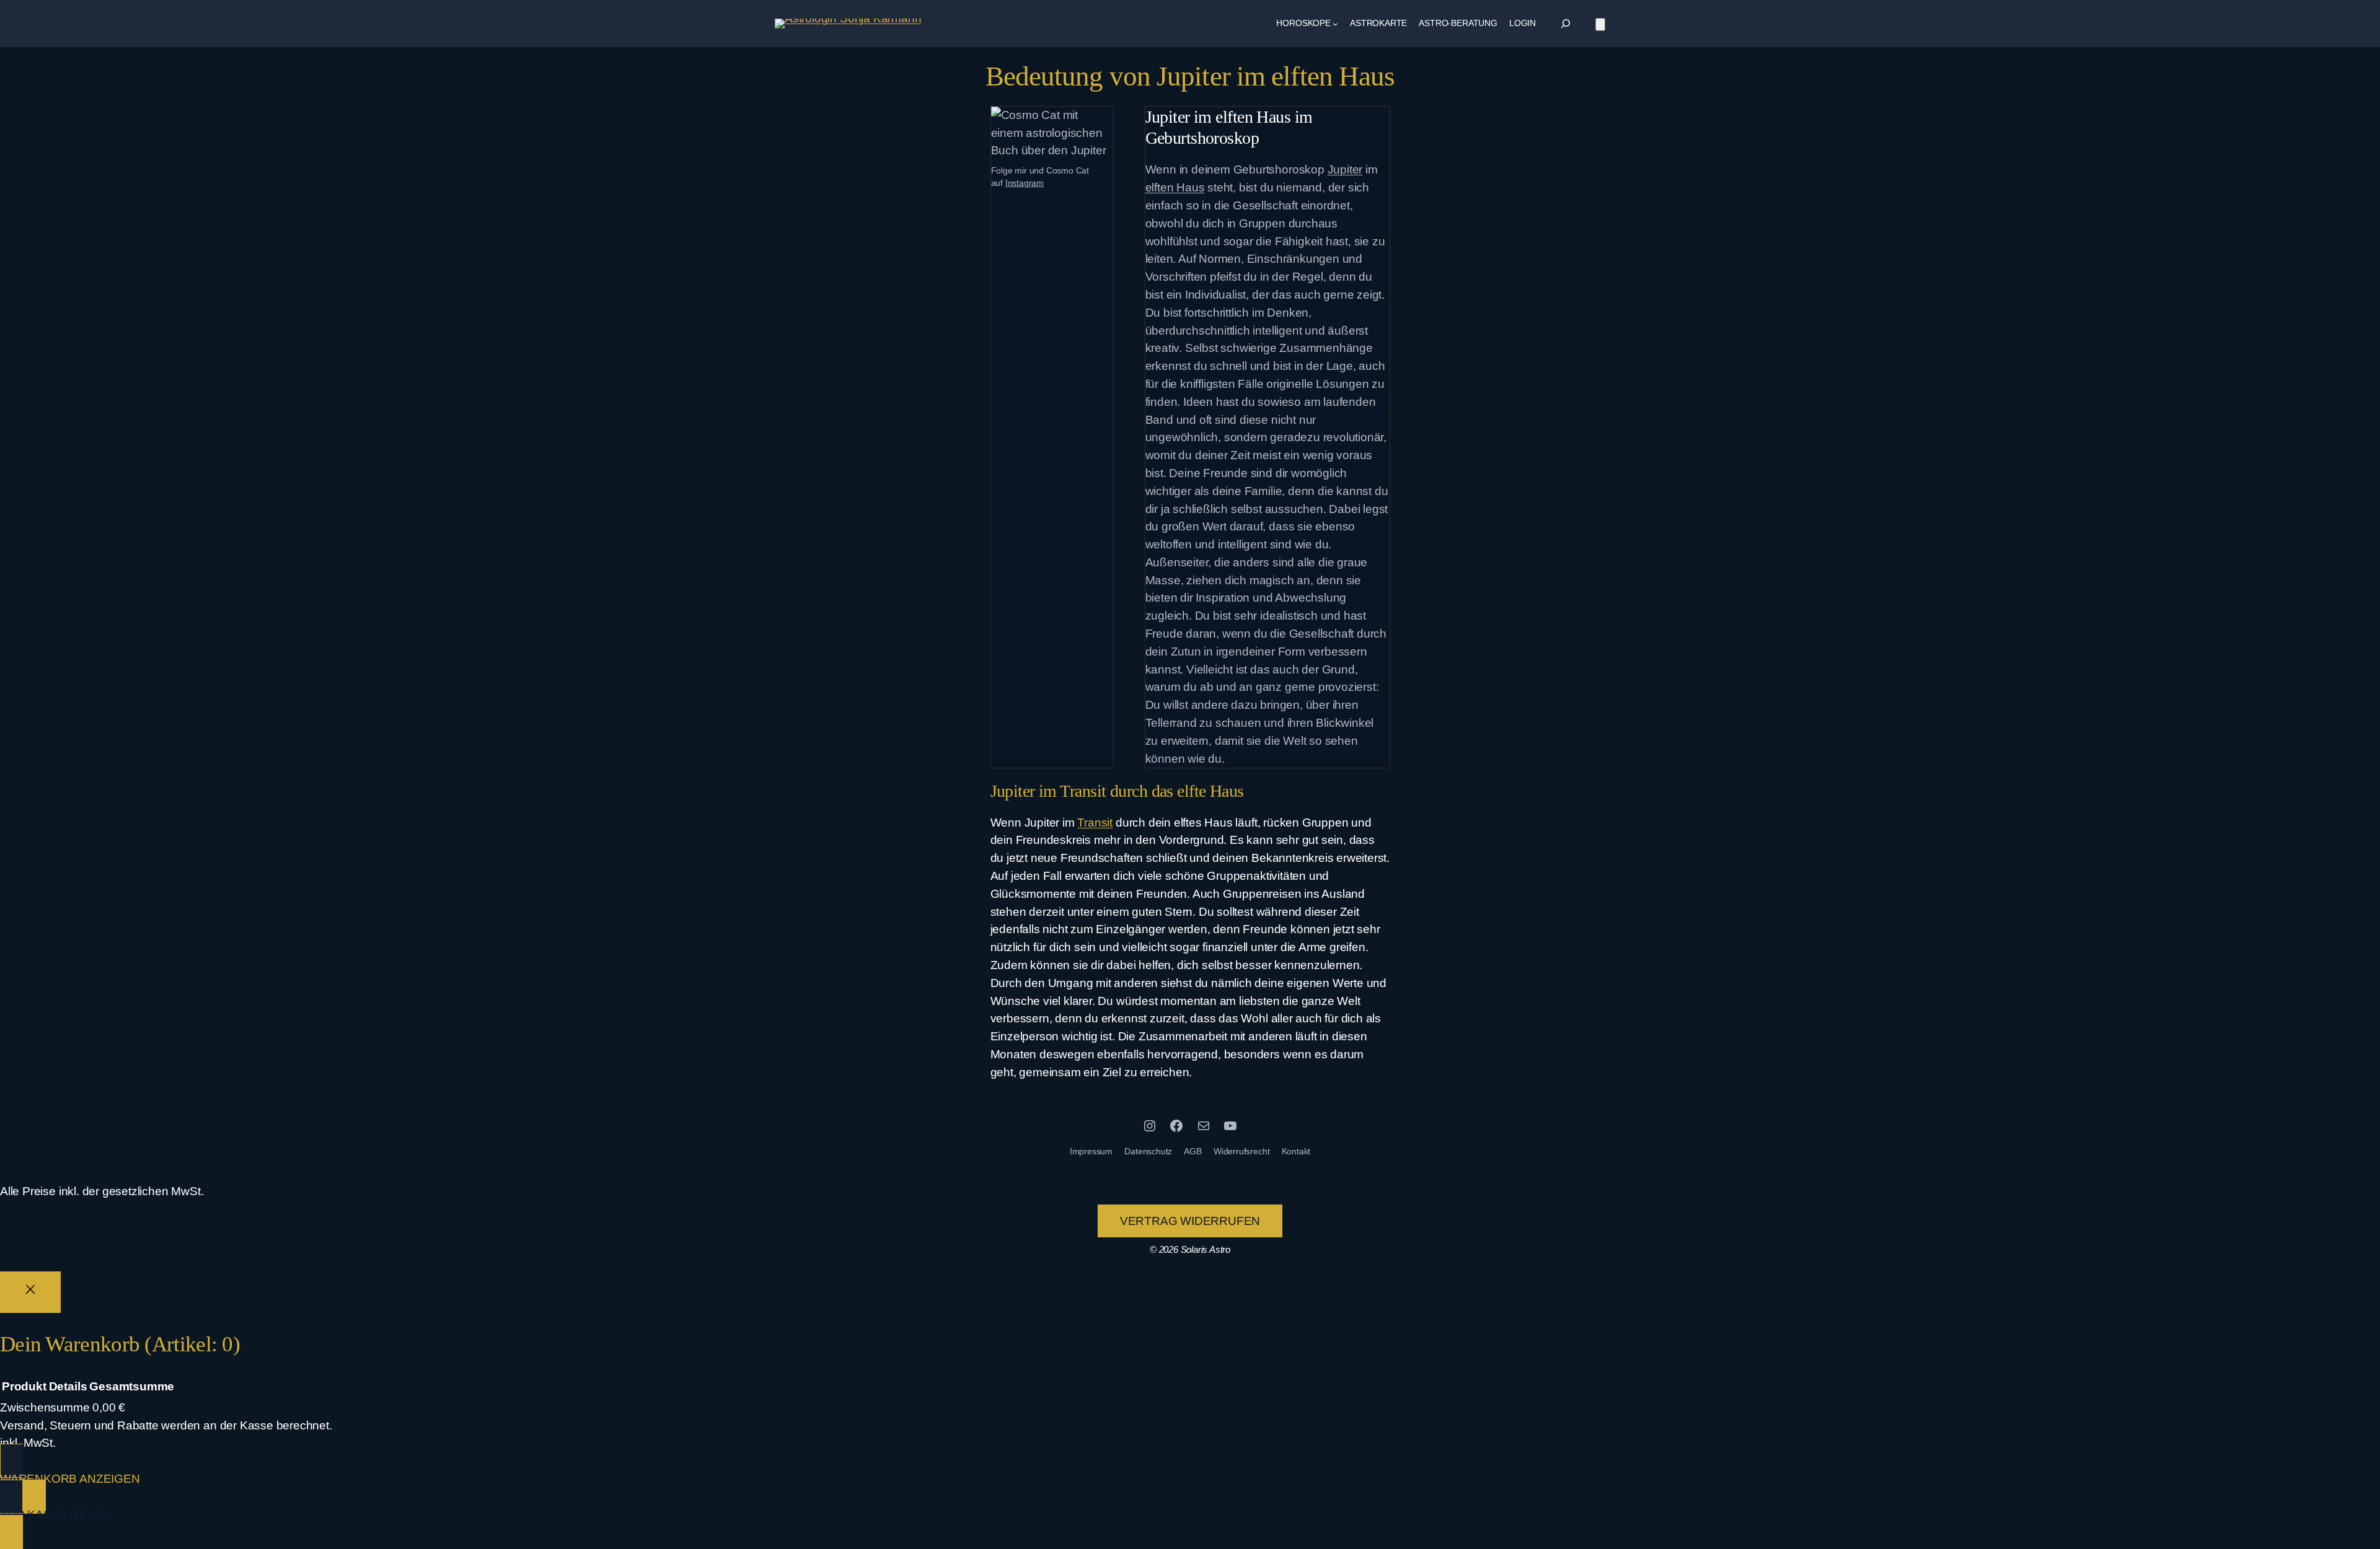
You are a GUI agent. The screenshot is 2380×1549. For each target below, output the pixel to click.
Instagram (1025, 183)
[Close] (30, 1292)
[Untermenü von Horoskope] (1335, 24)
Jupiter (1345, 169)
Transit (1095, 823)
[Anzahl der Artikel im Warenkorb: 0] (1600, 24)
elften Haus (1175, 187)
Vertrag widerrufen (1190, 1221)
